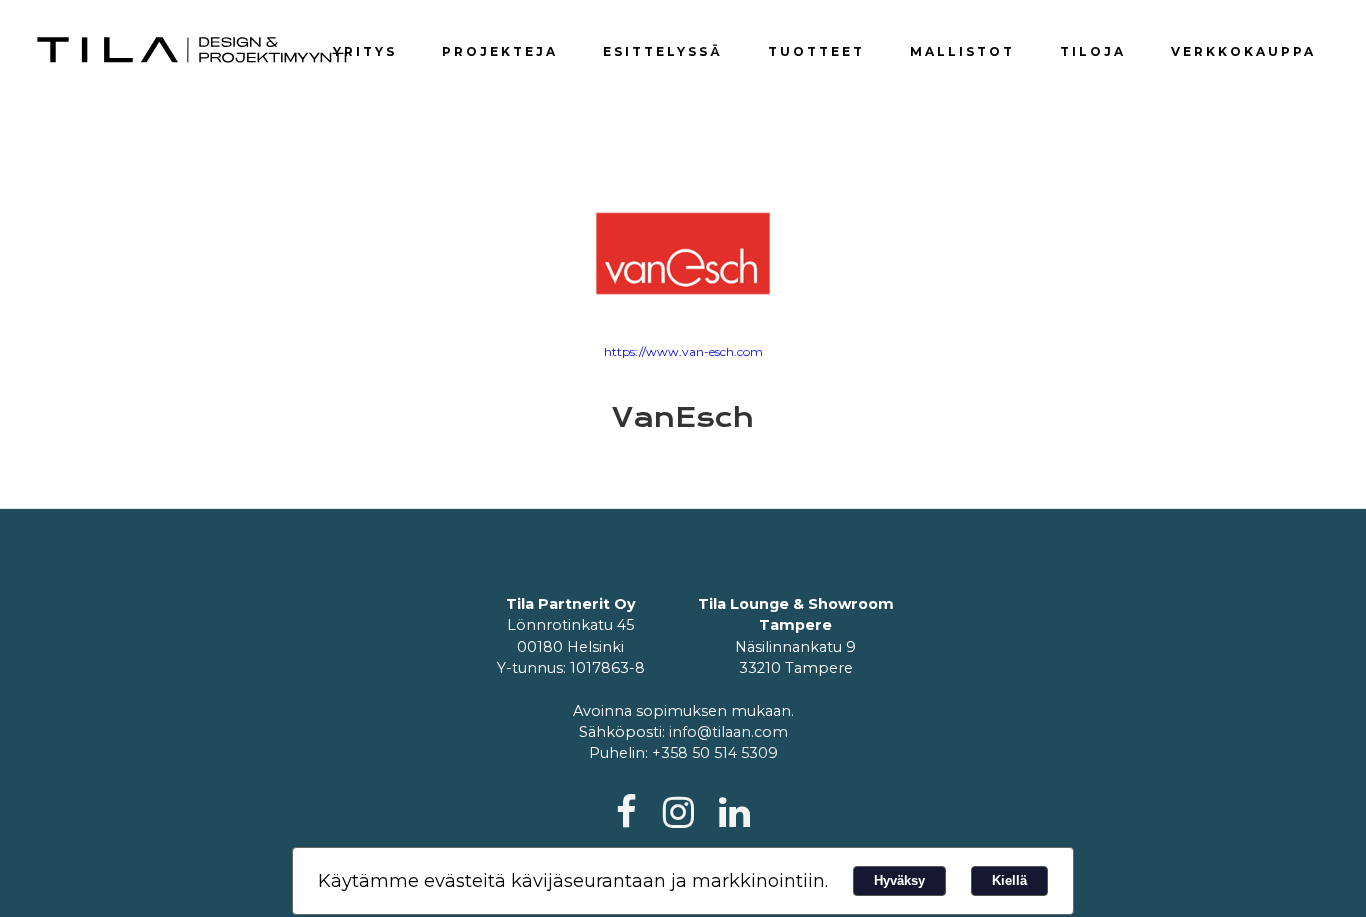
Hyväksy (899, 880)
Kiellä (1009, 880)
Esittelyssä (663, 51)
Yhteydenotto (1081, 14)
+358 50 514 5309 (715, 753)
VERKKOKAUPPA (1243, 51)
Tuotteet (816, 51)
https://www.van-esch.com (683, 351)
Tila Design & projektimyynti (193, 50)
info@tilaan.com (728, 732)
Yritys (365, 51)
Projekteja (500, 51)
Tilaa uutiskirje (1203, 14)
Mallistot (962, 51)
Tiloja (1093, 51)
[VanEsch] (683, 253)
